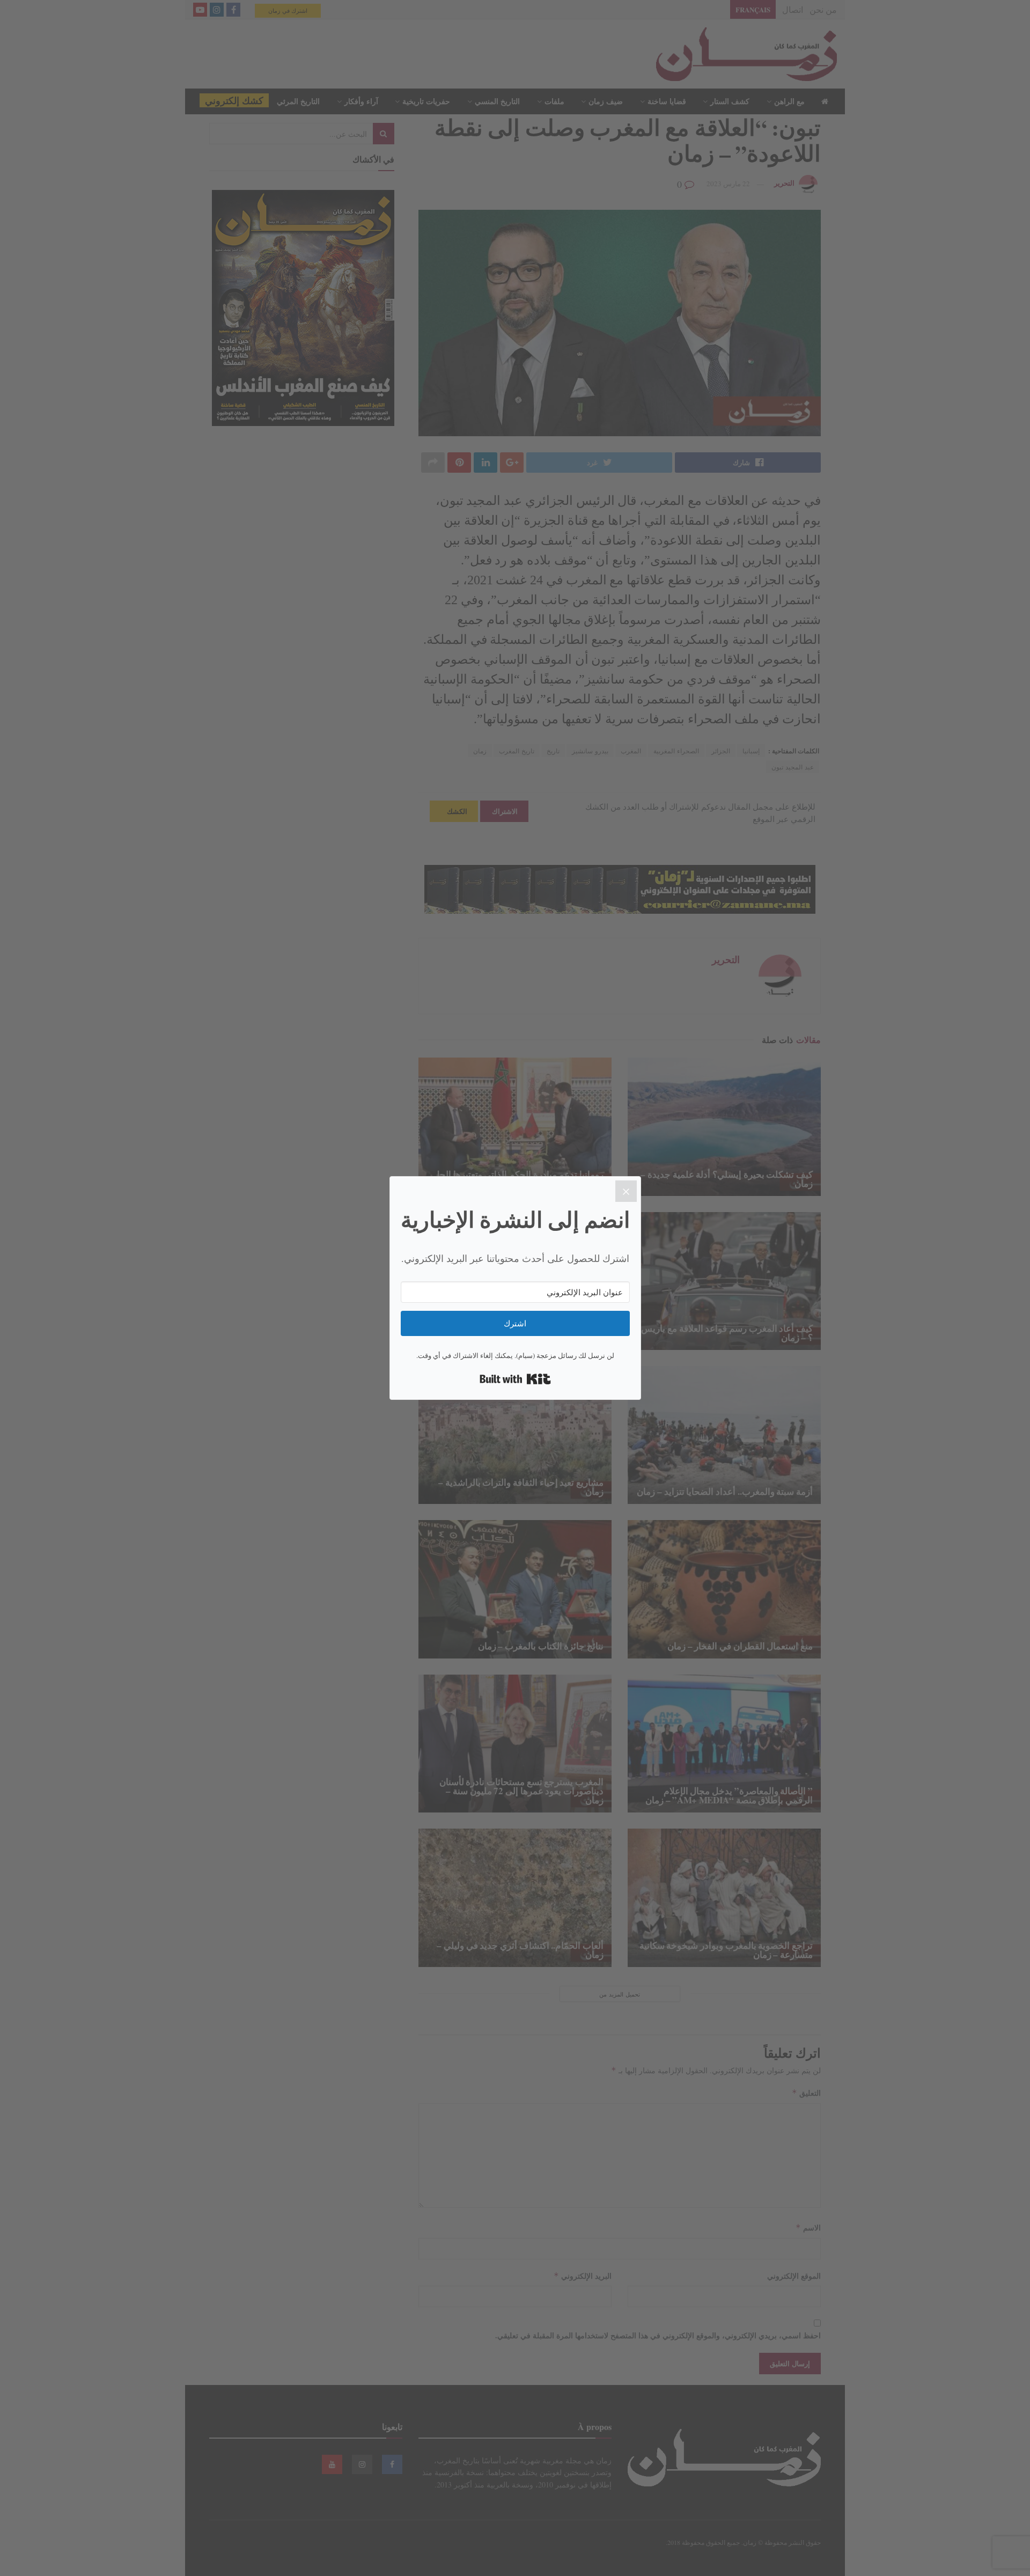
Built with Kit (515, 1379)
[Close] (626, 1191)
